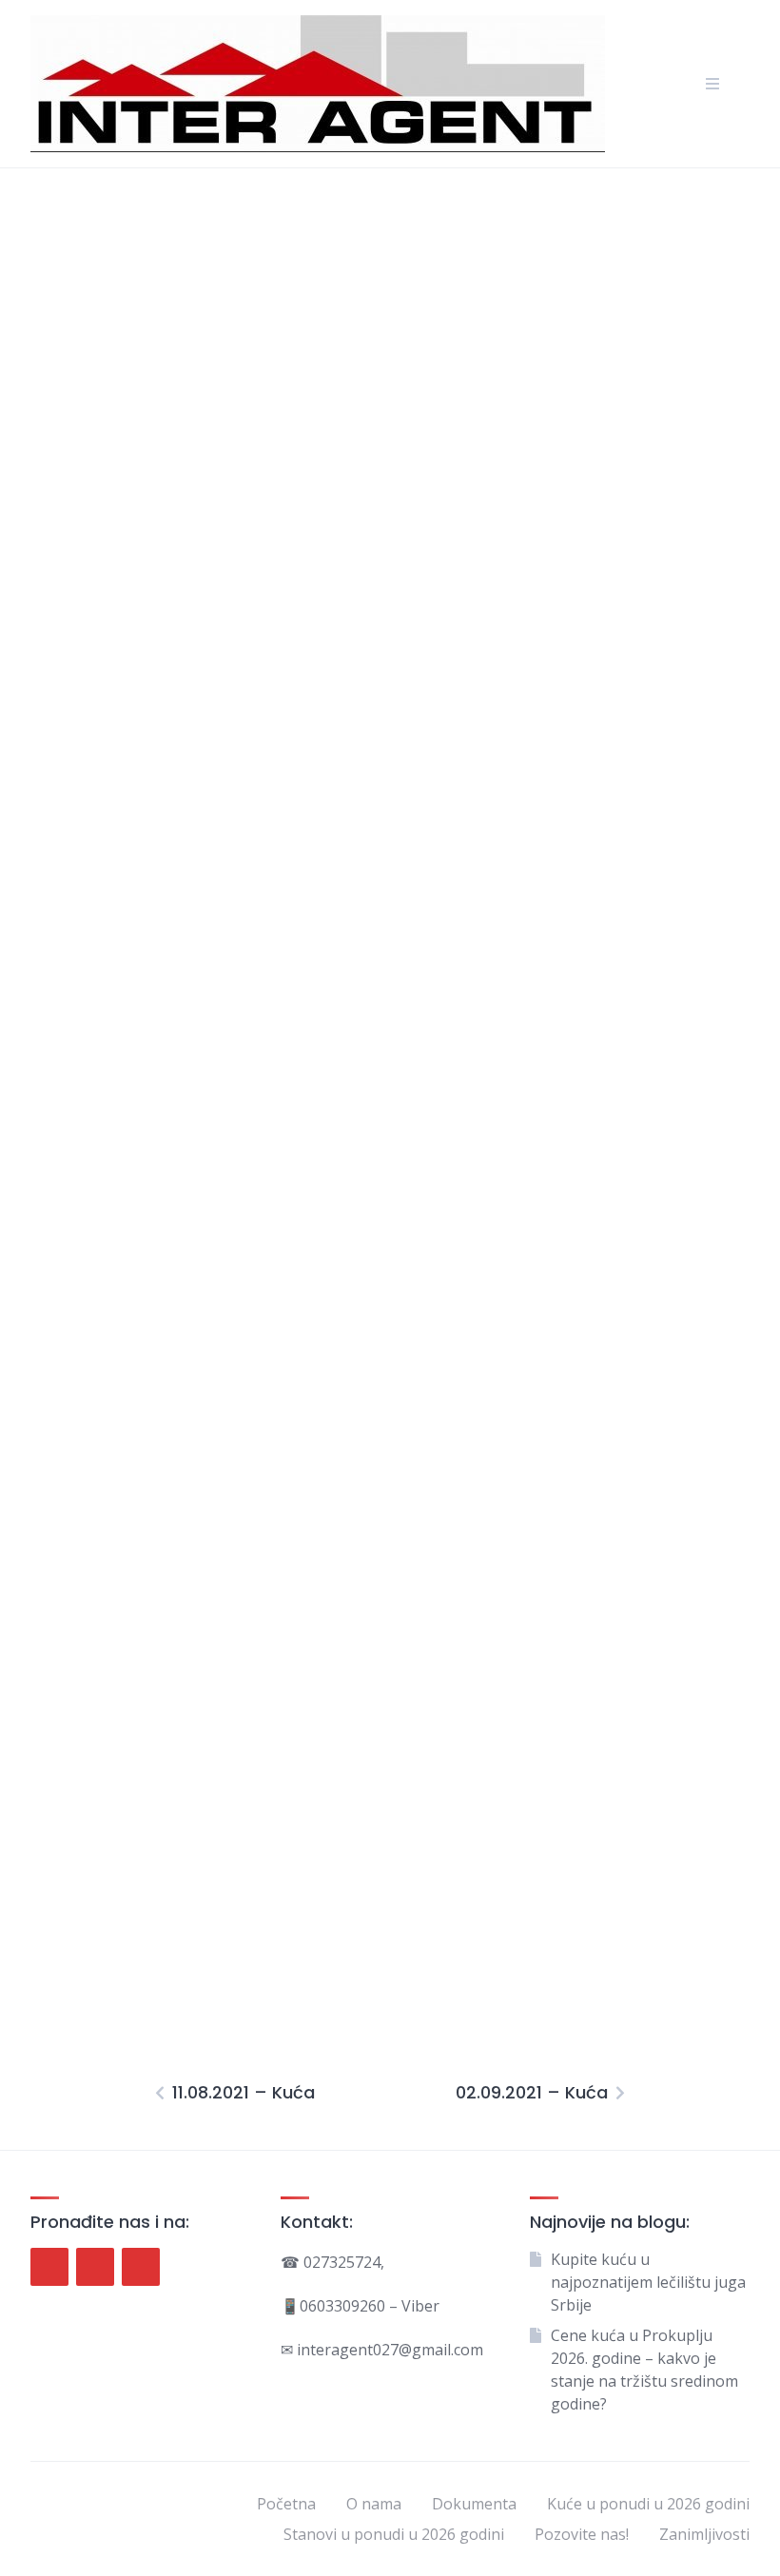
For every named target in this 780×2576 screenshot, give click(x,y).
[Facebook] (49, 2267)
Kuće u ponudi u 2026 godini (648, 2504)
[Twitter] (95, 2267)
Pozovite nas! (582, 2534)
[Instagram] (141, 2267)
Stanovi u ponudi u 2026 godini (394, 2534)
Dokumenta (474, 2504)
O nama (374, 2504)
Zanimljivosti (704, 2534)
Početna (286, 2504)
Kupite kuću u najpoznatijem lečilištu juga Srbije (648, 2282)
